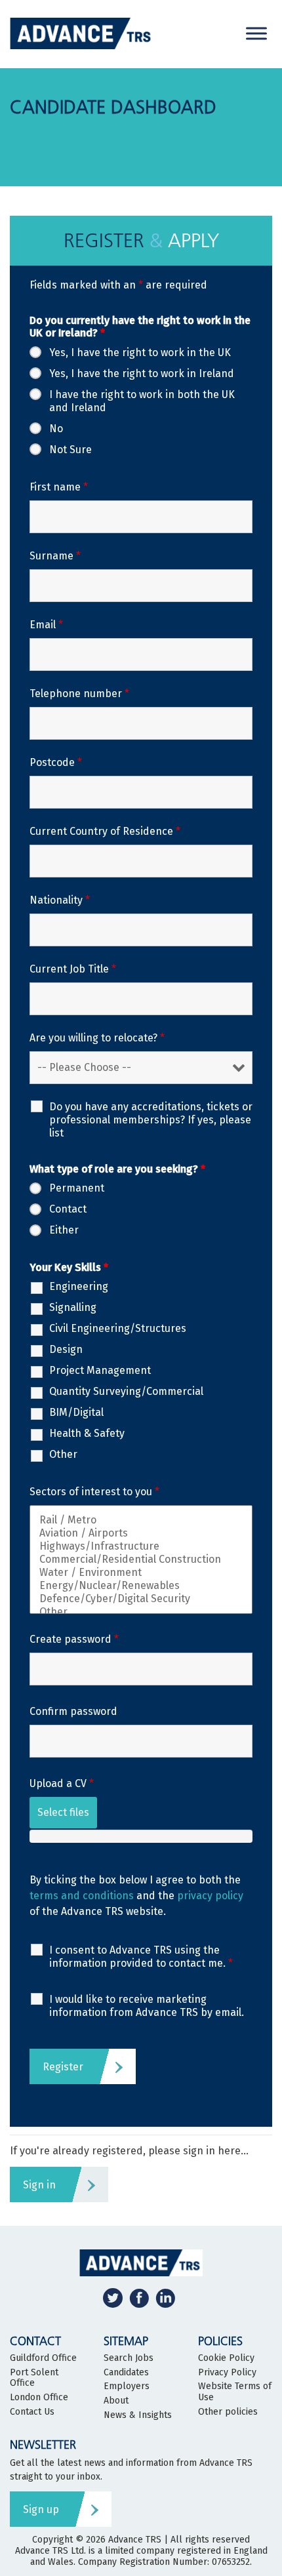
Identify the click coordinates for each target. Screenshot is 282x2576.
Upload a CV (62, 1783)
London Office (39, 2398)
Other (63, 1454)
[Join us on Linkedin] (165, 2298)
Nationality (60, 900)
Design (66, 1349)
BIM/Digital (76, 1412)
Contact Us (32, 2412)
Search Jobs (129, 2358)
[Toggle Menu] (256, 33)
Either (64, 1230)
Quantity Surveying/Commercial (126, 1391)
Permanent (77, 1188)
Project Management (100, 1370)
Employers (127, 2386)
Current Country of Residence (105, 831)
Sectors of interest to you (94, 1492)
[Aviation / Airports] (141, 1533)
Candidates (126, 2373)
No (56, 429)
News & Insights (138, 2415)
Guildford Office (43, 2358)
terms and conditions (82, 1896)
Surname (55, 556)
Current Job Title (73, 969)
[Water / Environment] (141, 1573)
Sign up (41, 2509)
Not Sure (70, 450)
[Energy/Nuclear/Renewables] (141, 1586)
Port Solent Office (34, 2378)
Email (46, 625)
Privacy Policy (227, 2373)
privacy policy (210, 1896)
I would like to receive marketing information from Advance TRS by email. (147, 2006)
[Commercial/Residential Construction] (141, 1560)
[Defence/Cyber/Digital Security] (141, 1599)
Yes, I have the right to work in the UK (140, 352)
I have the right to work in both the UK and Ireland (142, 401)
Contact (68, 1209)
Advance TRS (135, 2540)
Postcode (56, 762)
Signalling (73, 1307)
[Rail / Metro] (141, 1520)
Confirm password (73, 1711)
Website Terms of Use (235, 2392)
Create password (74, 1639)
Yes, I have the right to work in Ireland (142, 373)
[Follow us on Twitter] (113, 2298)
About (116, 2401)
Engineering (79, 1286)
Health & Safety (87, 1433)
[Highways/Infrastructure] (141, 1546)
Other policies (228, 2412)
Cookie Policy (226, 2358)
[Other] (141, 1612)
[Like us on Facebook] (139, 2298)
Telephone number (79, 694)
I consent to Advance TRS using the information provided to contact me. (141, 1957)
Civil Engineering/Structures (118, 1328)
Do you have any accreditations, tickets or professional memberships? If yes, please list (151, 1120)
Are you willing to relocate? (97, 1038)
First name (59, 487)
